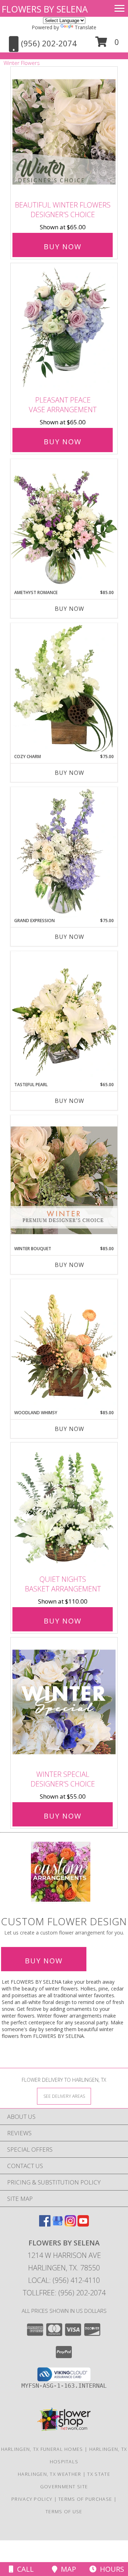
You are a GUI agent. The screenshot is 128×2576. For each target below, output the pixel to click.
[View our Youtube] (83, 2224)
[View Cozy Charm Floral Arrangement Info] (64, 688)
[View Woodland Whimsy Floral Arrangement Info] (64, 1344)
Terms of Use (64, 2511)
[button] (107, 44)
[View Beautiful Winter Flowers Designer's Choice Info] (64, 132)
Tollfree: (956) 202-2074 (64, 2293)
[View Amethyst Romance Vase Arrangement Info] (64, 524)
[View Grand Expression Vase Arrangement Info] (64, 852)
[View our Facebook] (45, 2224)
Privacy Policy (32, 2499)
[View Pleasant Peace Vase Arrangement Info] (64, 328)
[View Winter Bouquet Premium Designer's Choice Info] (64, 1180)
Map (67, 2569)
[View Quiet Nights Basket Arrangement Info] (64, 1507)
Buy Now (63, 247)
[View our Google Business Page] (58, 2224)
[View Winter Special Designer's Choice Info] (64, 1702)
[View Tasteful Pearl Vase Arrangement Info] (64, 1016)
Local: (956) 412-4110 (64, 2280)
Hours (110, 2569)
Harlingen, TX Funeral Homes (42, 2449)
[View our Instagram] (70, 2224)
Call (24, 2569)
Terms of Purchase (85, 2499)
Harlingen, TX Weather (49, 2474)
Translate (86, 27)
